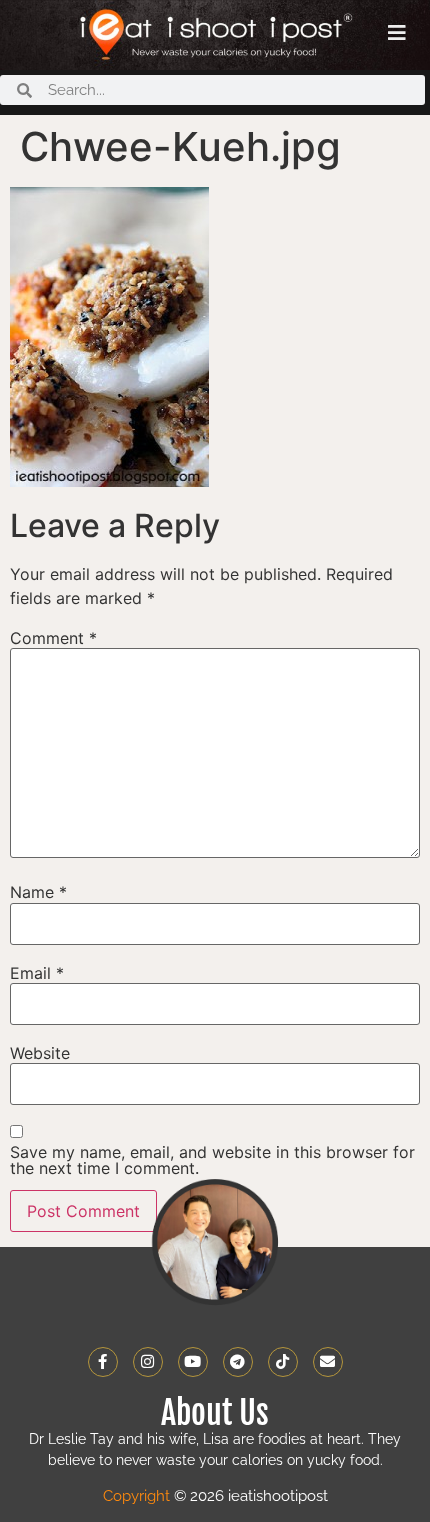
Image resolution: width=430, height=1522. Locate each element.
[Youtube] (193, 1362)
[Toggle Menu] (397, 33)
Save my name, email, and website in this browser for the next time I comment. (212, 1160)
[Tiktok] (283, 1362)
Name (38, 892)
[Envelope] (328, 1362)
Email (37, 973)
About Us (215, 1413)
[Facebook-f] (103, 1362)
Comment (53, 638)
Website (40, 1053)
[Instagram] (148, 1362)
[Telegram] (238, 1362)
